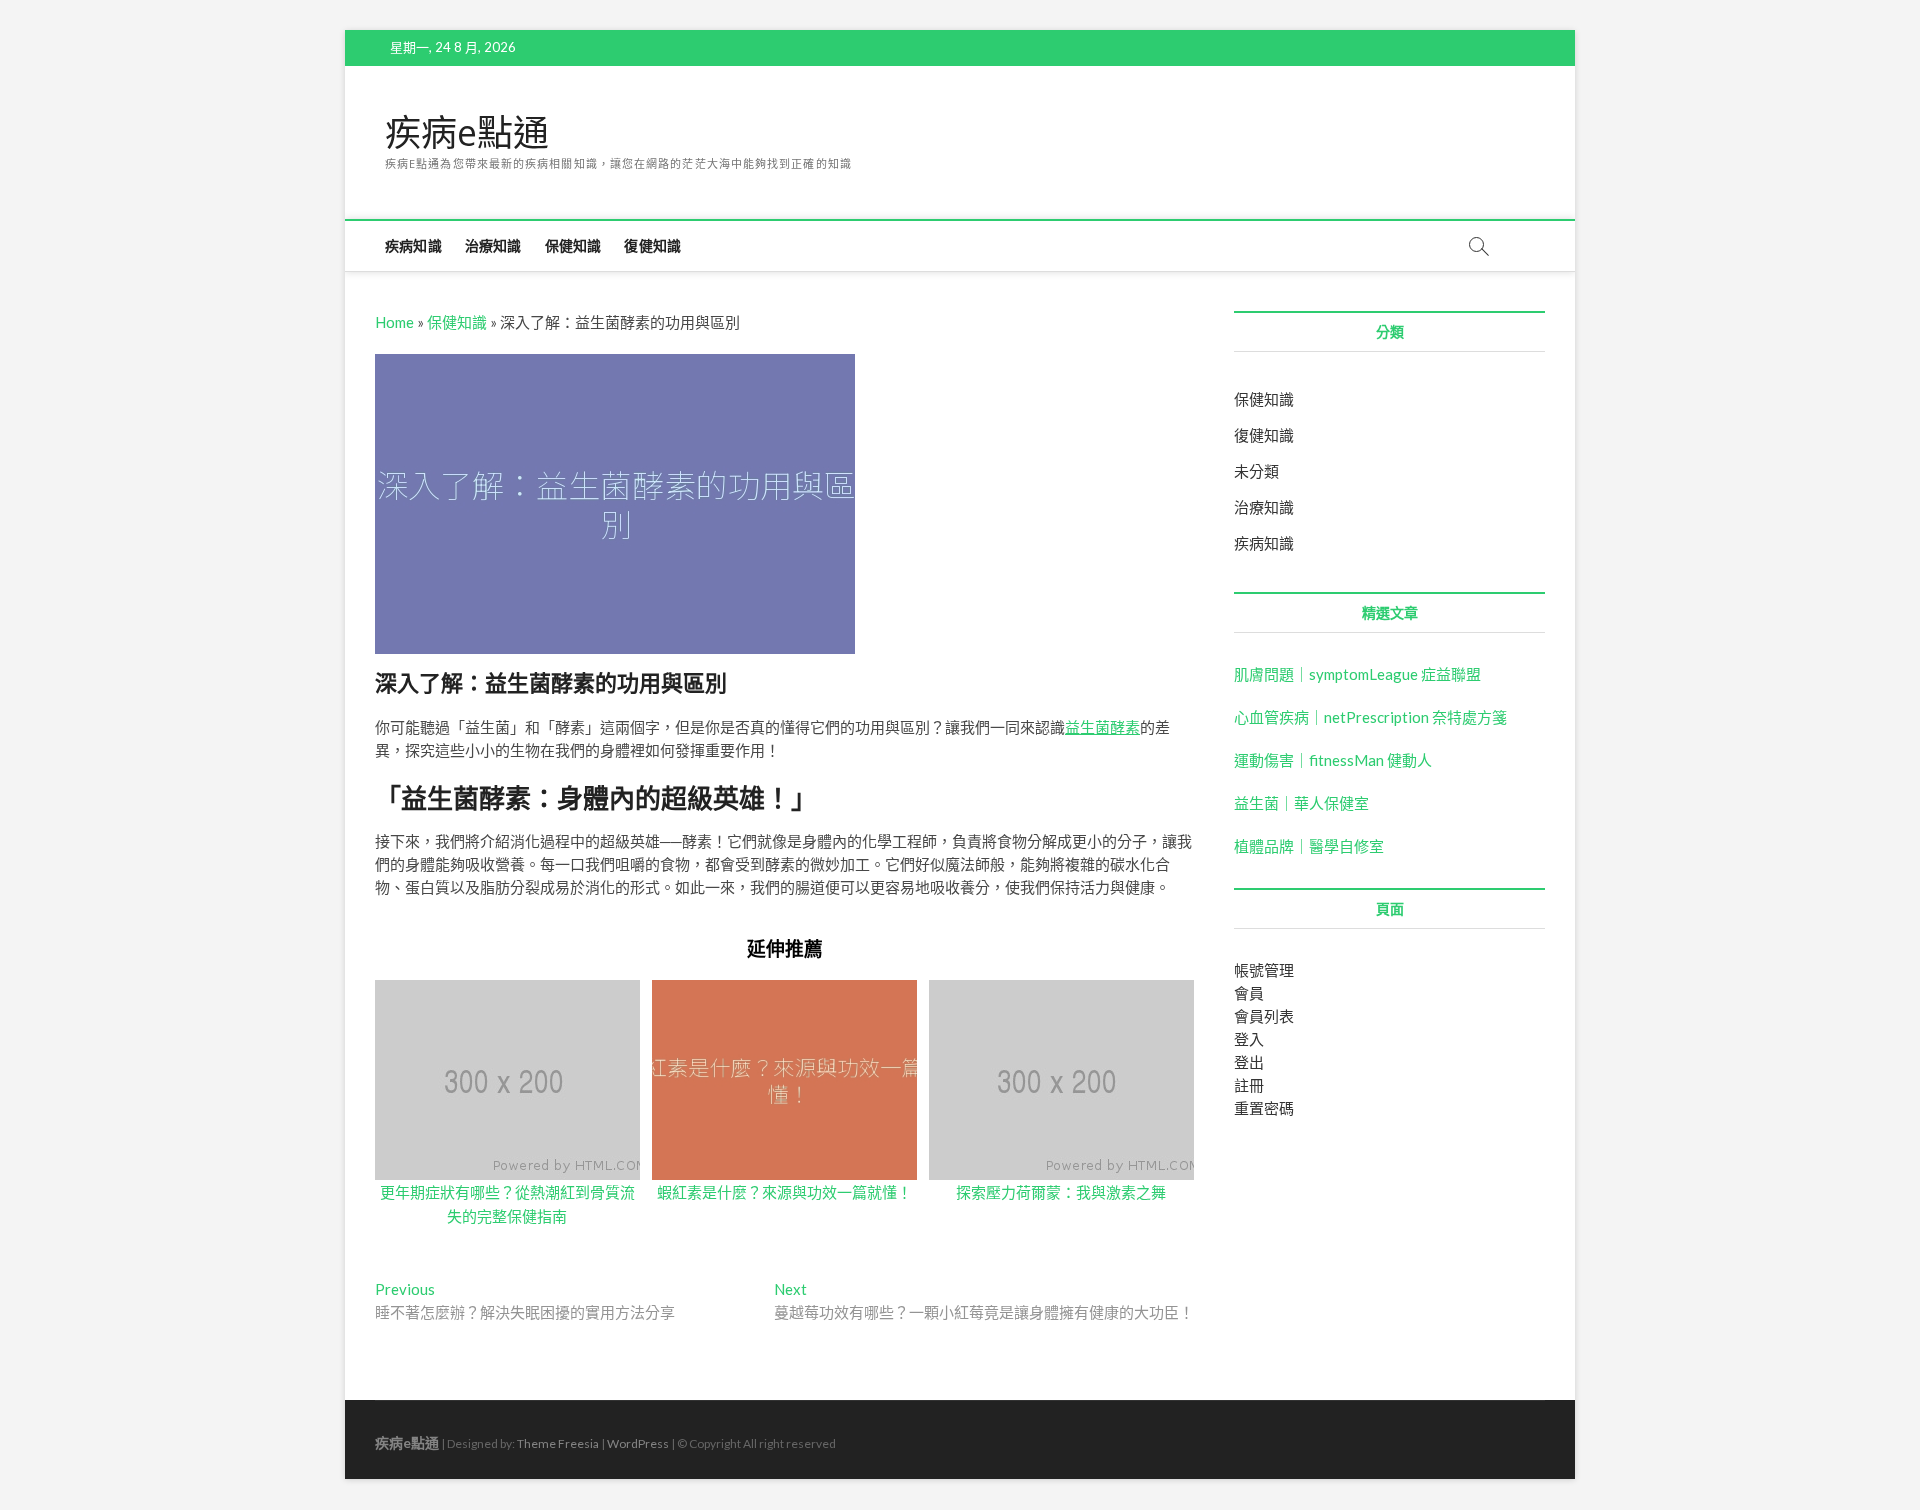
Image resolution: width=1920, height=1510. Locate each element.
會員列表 (1264, 1016)
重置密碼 (1264, 1108)
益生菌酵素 (1102, 727)
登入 (1249, 1039)
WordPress (638, 1443)
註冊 (1249, 1085)
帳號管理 (1264, 970)
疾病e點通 (467, 133)
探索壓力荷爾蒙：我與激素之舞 (1061, 1192)
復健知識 (652, 245)
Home (394, 322)
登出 (1249, 1062)
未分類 (1256, 471)
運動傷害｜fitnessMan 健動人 (1333, 760)
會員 (1249, 993)
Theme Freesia (558, 1443)
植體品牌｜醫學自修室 (1309, 846)
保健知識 (573, 245)
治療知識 (493, 245)
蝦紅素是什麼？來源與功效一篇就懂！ (784, 1192)
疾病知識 (413, 245)
